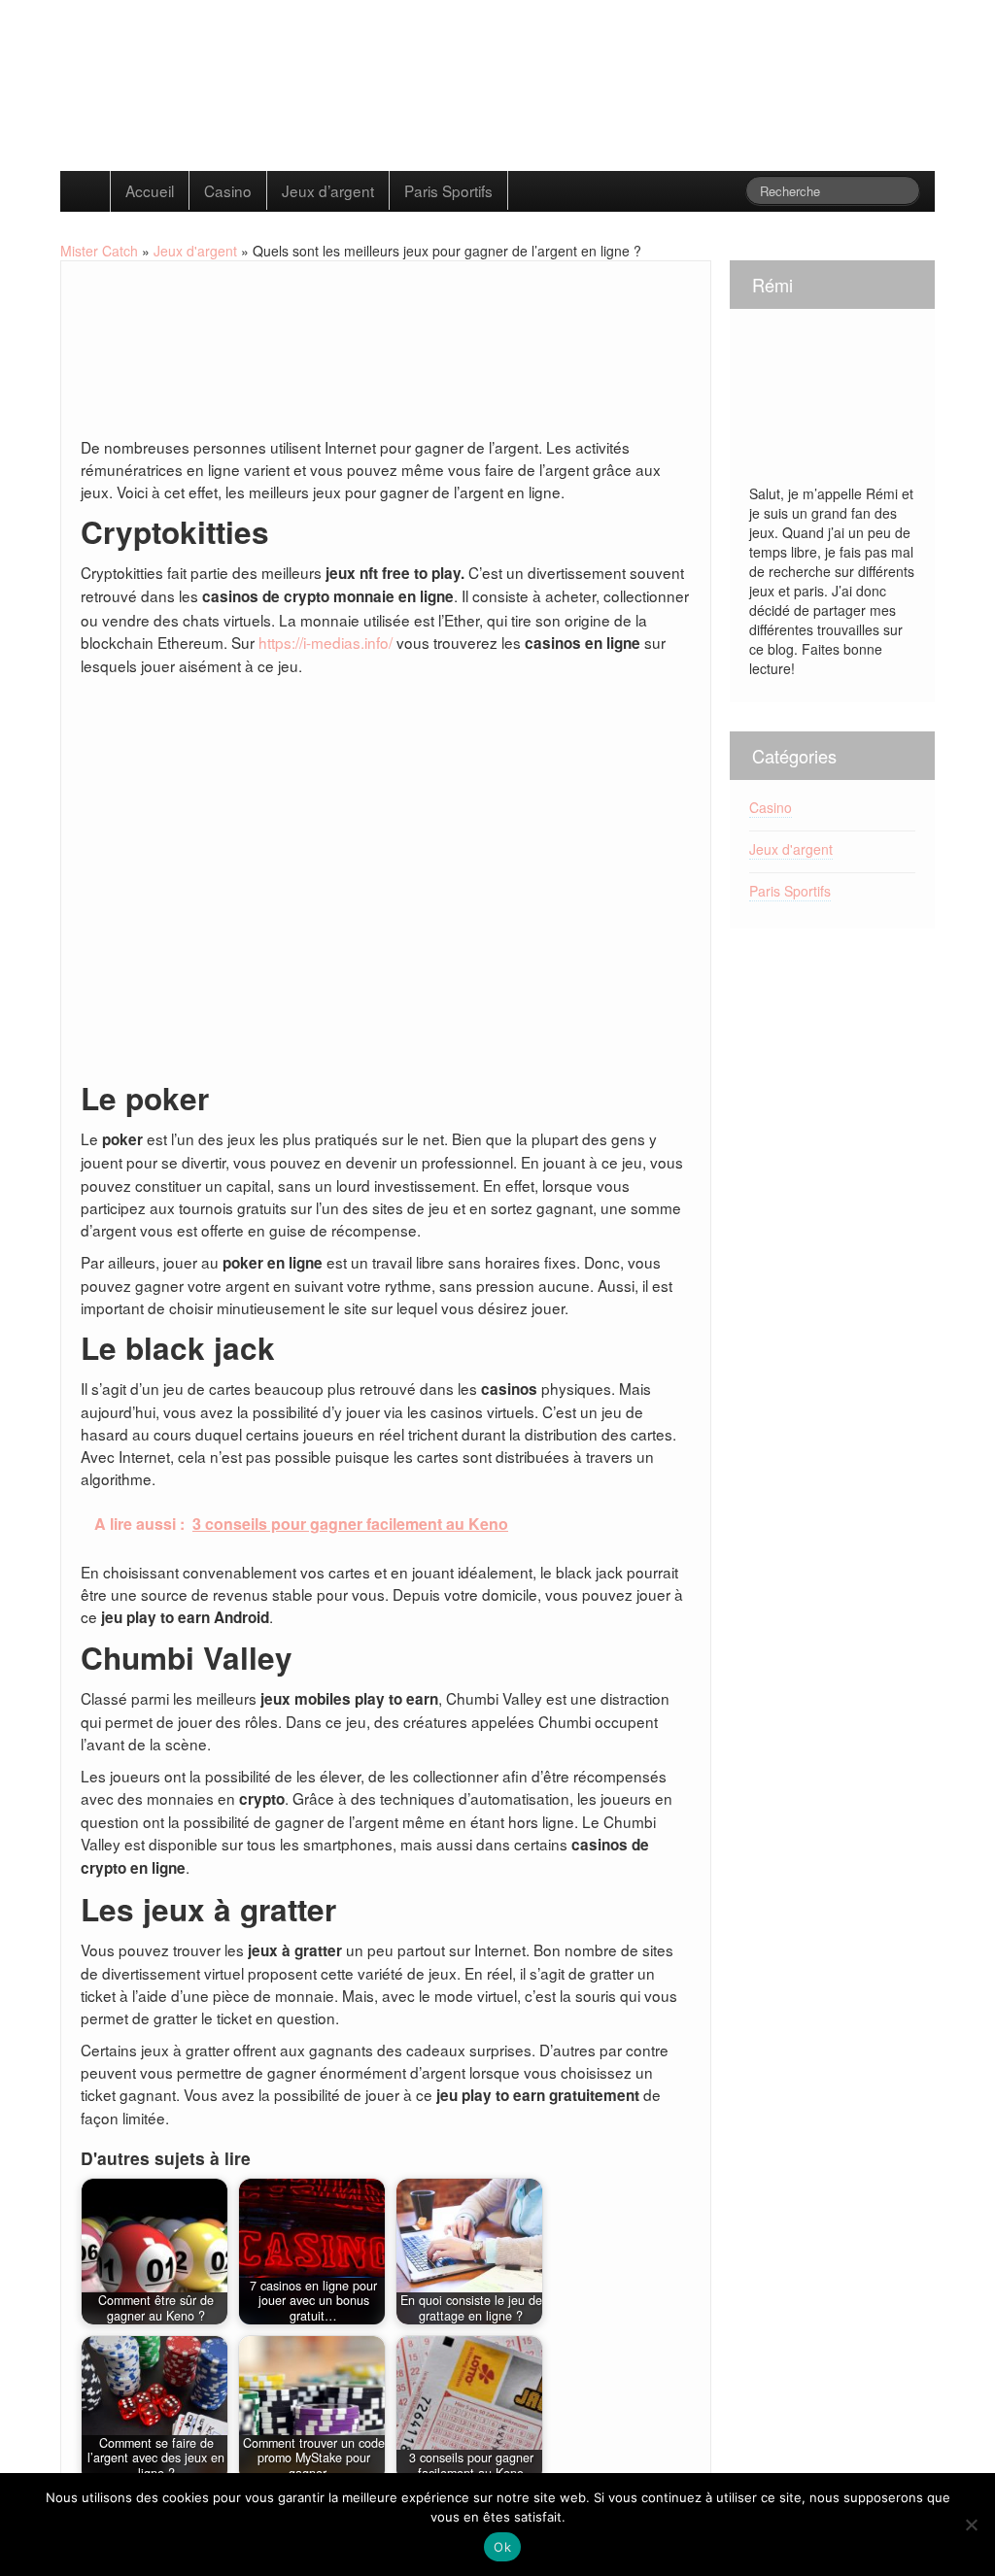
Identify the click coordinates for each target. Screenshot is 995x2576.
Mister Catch (99, 251)
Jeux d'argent (195, 251)
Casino (228, 190)
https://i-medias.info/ (326, 642)
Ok (502, 2547)
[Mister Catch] (311, 81)
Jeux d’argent (328, 190)
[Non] (971, 2525)
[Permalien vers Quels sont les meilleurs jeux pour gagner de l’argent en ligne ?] (154, 361)
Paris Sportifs (448, 190)
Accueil (150, 190)
